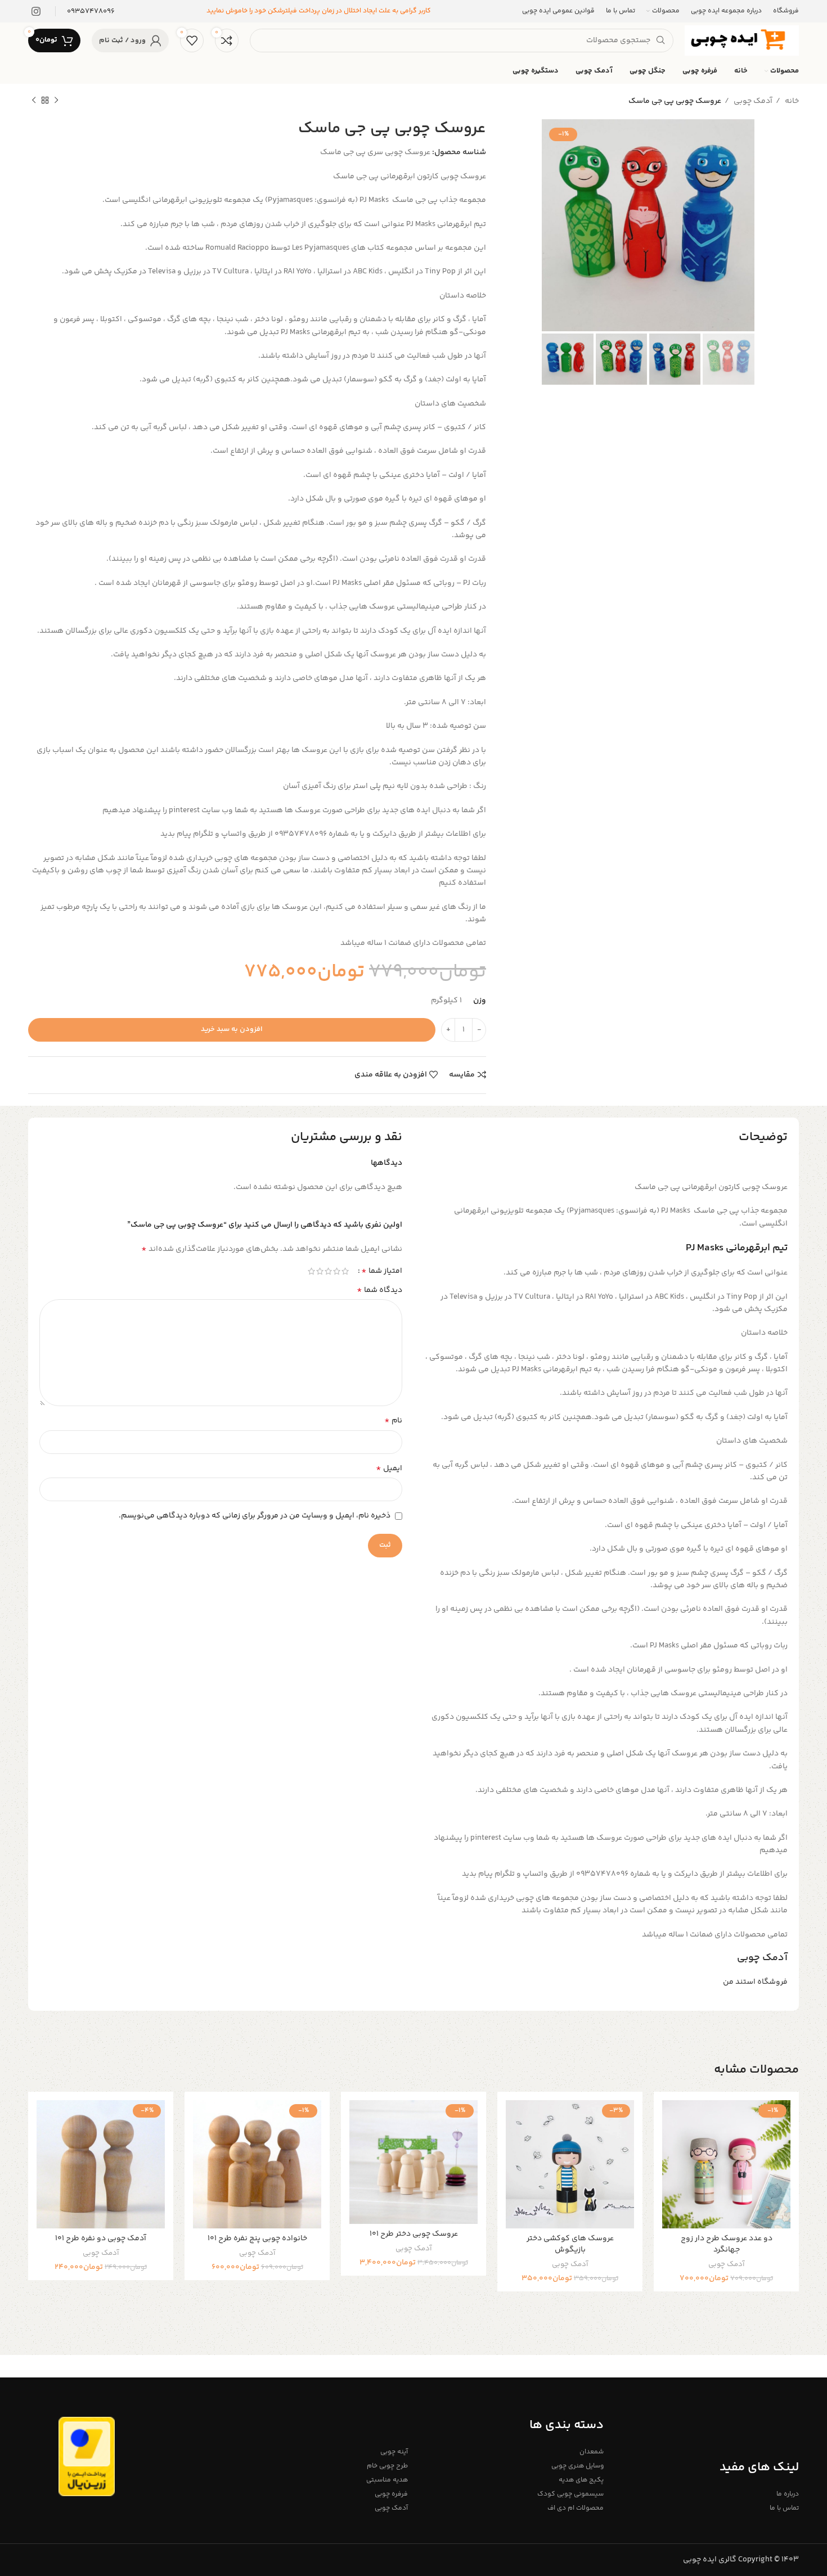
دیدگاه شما (379, 1290)
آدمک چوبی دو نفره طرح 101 (101, 2239)
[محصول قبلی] (56, 101)
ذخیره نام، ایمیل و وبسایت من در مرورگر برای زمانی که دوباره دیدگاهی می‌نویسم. (255, 1516)
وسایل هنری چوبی (577, 2466)
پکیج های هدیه (581, 2480)
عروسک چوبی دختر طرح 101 (414, 2234)
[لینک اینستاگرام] (36, 11)
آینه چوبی (394, 2452)
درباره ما (788, 2494)
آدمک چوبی (752, 101)
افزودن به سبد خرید (232, 1029)
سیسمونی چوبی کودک (570, 2494)
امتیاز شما (382, 1271)
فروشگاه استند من (755, 1982)
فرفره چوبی (391, 2494)
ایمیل (389, 1469)
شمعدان (591, 2452)
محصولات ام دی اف (575, 2508)
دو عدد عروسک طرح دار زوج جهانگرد (727, 2244)
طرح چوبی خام (387, 2466)
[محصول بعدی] (34, 101)
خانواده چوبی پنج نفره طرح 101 (257, 2239)
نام (393, 1421)
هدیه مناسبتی (387, 2480)
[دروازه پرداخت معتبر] (87, 2457)
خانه (791, 101)
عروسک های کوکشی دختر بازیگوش (570, 2244)
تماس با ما (784, 2508)
